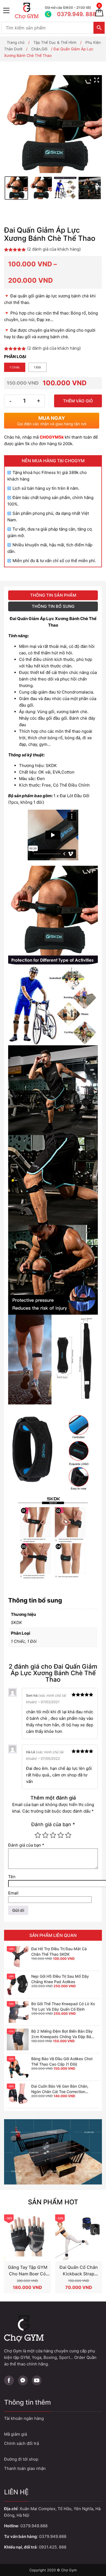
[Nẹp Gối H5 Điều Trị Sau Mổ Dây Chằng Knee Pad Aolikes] (18, 1985)
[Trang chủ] (29, 11)
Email (13, 1893)
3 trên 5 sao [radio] (53, 1835)
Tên (12, 1877)
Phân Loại (15, 357)
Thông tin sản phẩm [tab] (53, 595)
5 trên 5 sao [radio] (68, 1835)
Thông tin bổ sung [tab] (53, 606)
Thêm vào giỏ (78, 401)
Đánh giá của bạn (53, 1824)
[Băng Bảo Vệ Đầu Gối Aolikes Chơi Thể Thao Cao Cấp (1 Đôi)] (18, 2067)
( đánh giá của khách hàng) (54, 249)
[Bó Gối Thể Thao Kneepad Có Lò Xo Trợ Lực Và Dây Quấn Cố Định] (18, 2012)
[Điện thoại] (67, 11)
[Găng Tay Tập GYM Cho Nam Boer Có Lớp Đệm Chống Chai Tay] (27, 2238)
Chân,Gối (39, 49)
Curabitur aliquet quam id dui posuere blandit (53, 2459)
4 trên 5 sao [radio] (61, 1835)
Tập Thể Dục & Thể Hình (55, 42)
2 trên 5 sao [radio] (45, 1835)
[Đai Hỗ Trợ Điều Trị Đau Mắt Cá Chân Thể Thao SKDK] (18, 1957)
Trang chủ (16, 42)
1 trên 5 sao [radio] (38, 1835)
